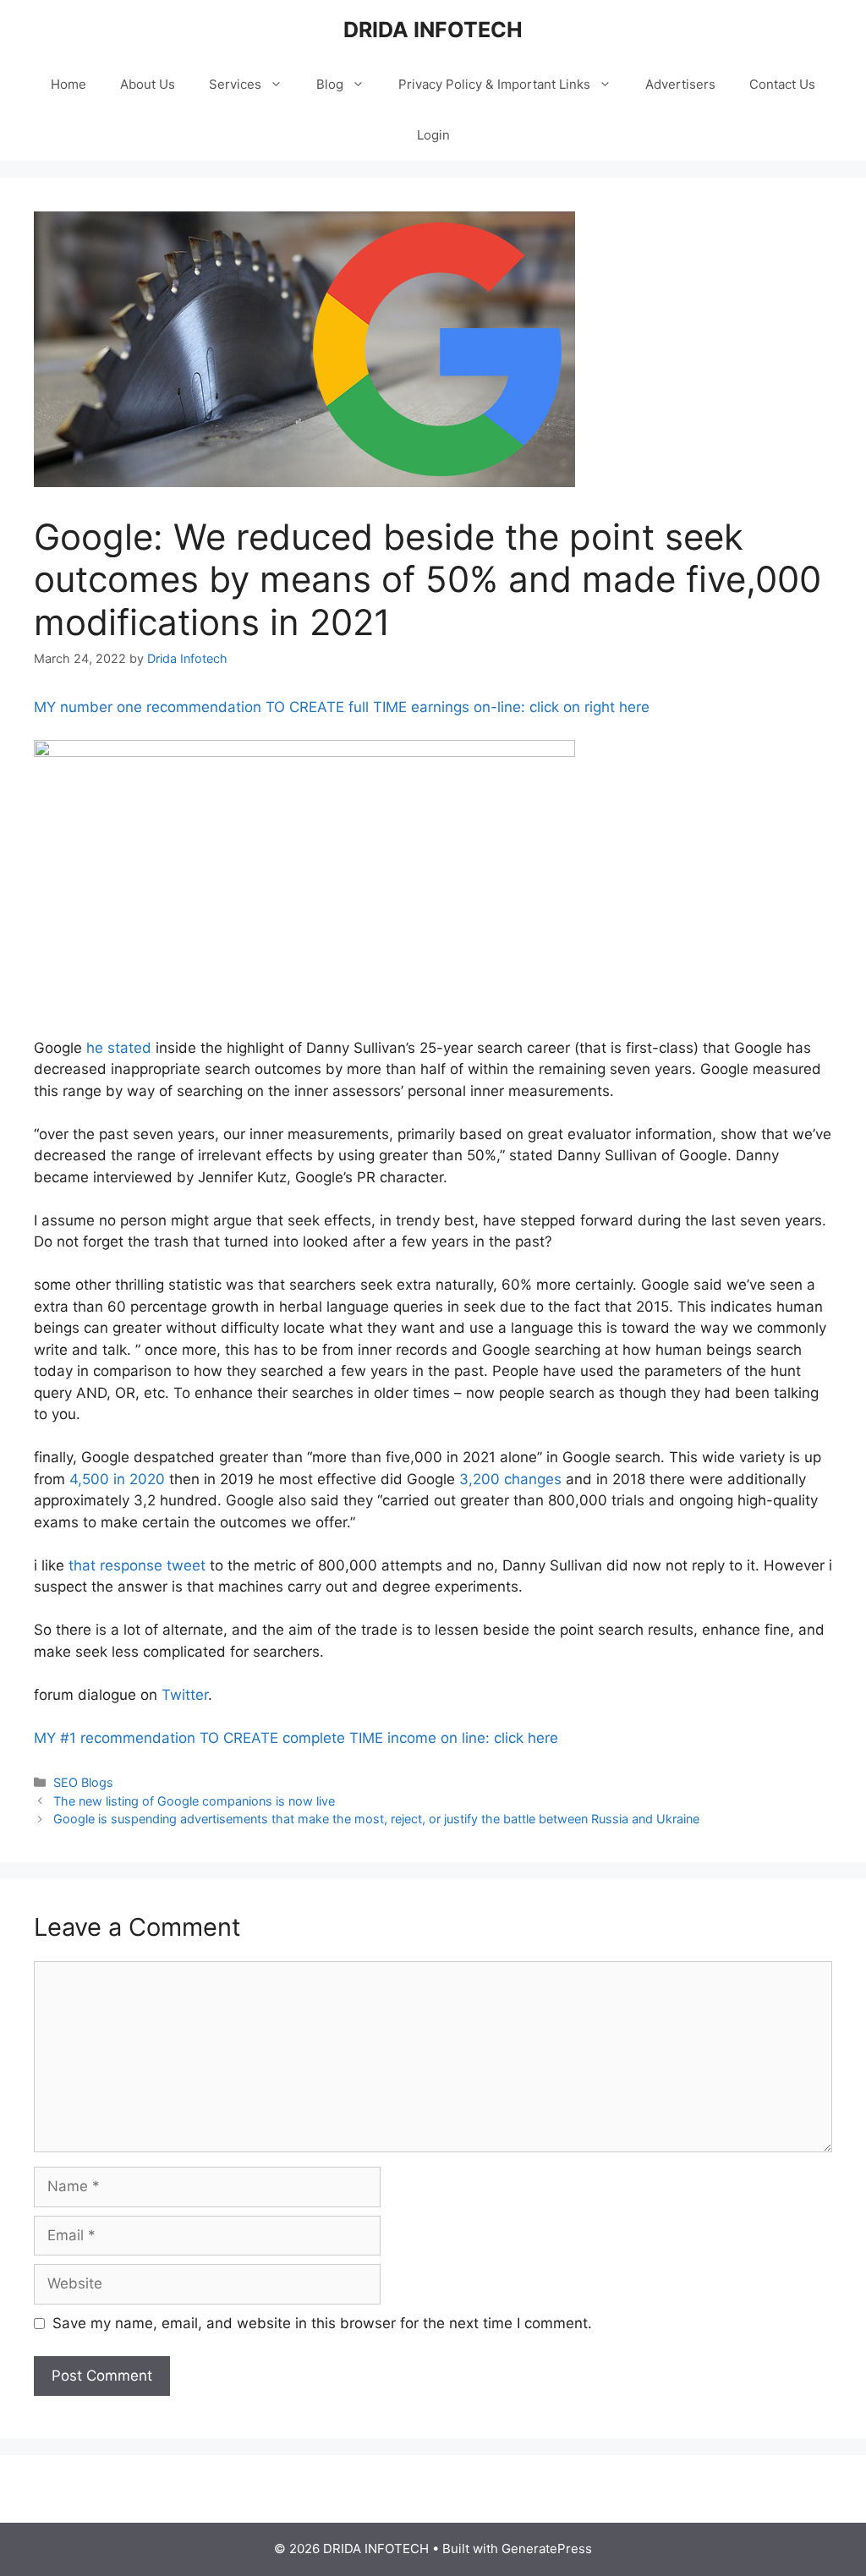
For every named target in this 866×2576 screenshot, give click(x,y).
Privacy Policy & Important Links (494, 84)
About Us (148, 84)
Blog (330, 84)
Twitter (185, 1695)
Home (69, 84)
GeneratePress (547, 2549)
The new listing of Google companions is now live (194, 1801)
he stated (119, 1048)
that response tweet (137, 1565)
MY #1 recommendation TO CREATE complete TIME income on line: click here (296, 1738)
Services (235, 84)
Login (433, 135)
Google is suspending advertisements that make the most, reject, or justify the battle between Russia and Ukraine (376, 1819)
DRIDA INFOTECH (433, 30)
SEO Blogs (83, 1782)
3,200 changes (510, 1479)
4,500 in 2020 (117, 1479)
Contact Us (782, 84)
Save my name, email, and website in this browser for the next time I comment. (322, 2323)
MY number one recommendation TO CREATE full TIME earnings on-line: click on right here (342, 707)
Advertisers (680, 84)
